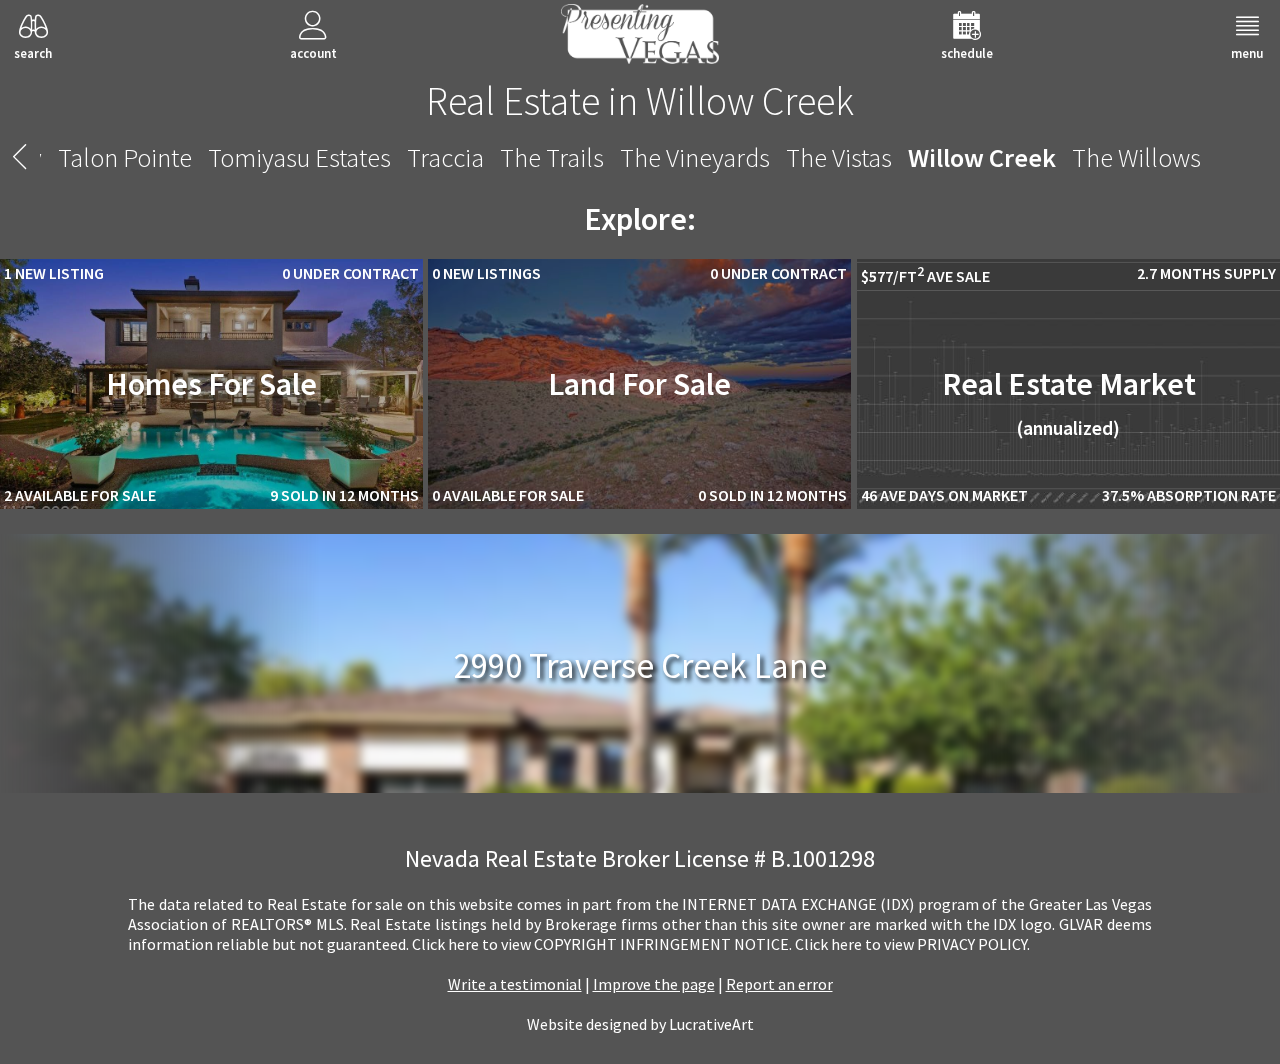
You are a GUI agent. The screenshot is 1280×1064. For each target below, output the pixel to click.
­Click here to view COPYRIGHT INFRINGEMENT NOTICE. (602, 944)
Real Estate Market (1069, 402)
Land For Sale (639, 384)
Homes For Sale (211, 384)
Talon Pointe (125, 157)
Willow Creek (982, 157)
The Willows (1136, 157)
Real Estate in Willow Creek (640, 101)
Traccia (445, 157)
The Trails (552, 157)
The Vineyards (695, 157)
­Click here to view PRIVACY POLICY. (912, 944)
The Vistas (839, 157)
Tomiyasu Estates (299, 157)
